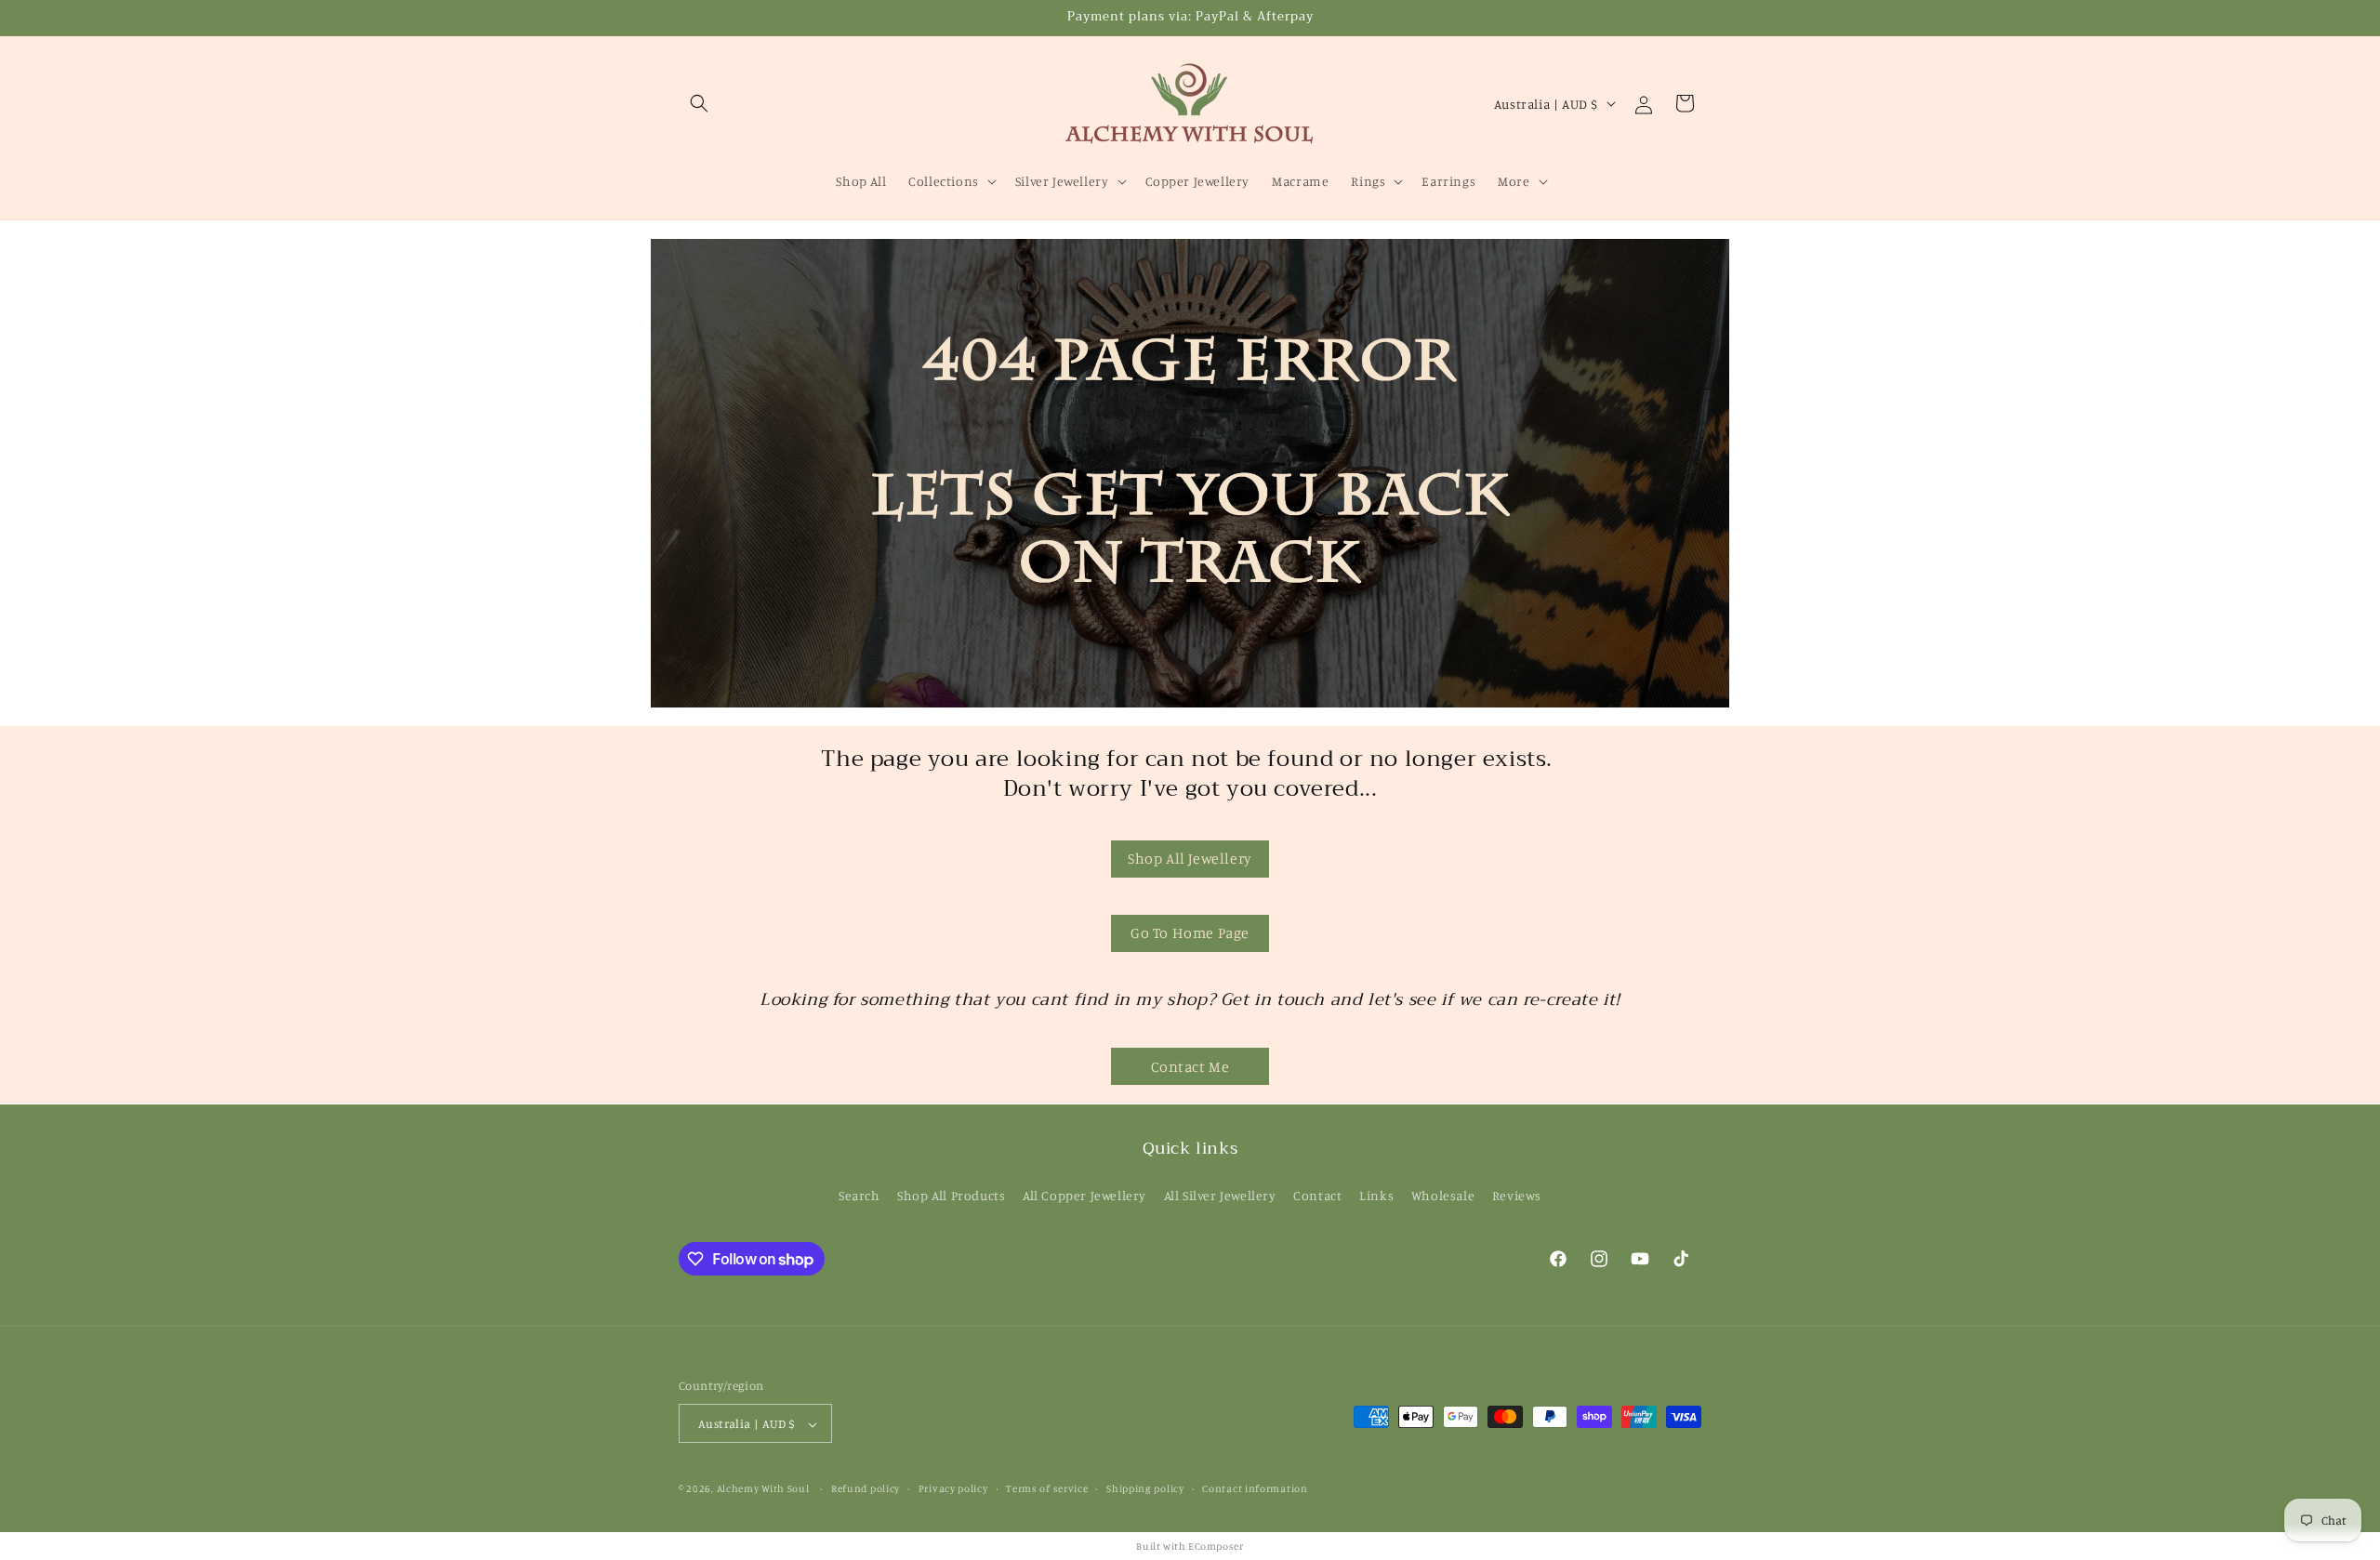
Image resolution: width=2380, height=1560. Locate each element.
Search (859, 1194)
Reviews (1517, 1194)
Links (1376, 1194)
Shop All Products (951, 1194)
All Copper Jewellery (1084, 1194)
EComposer (1216, 1546)
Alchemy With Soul (763, 1489)
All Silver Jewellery (1220, 1194)
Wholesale (1443, 1194)
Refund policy (866, 1488)
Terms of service (1047, 1488)
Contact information (1255, 1488)
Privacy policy (953, 1488)
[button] (699, 103)
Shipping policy (1145, 1488)
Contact (1317, 1194)
